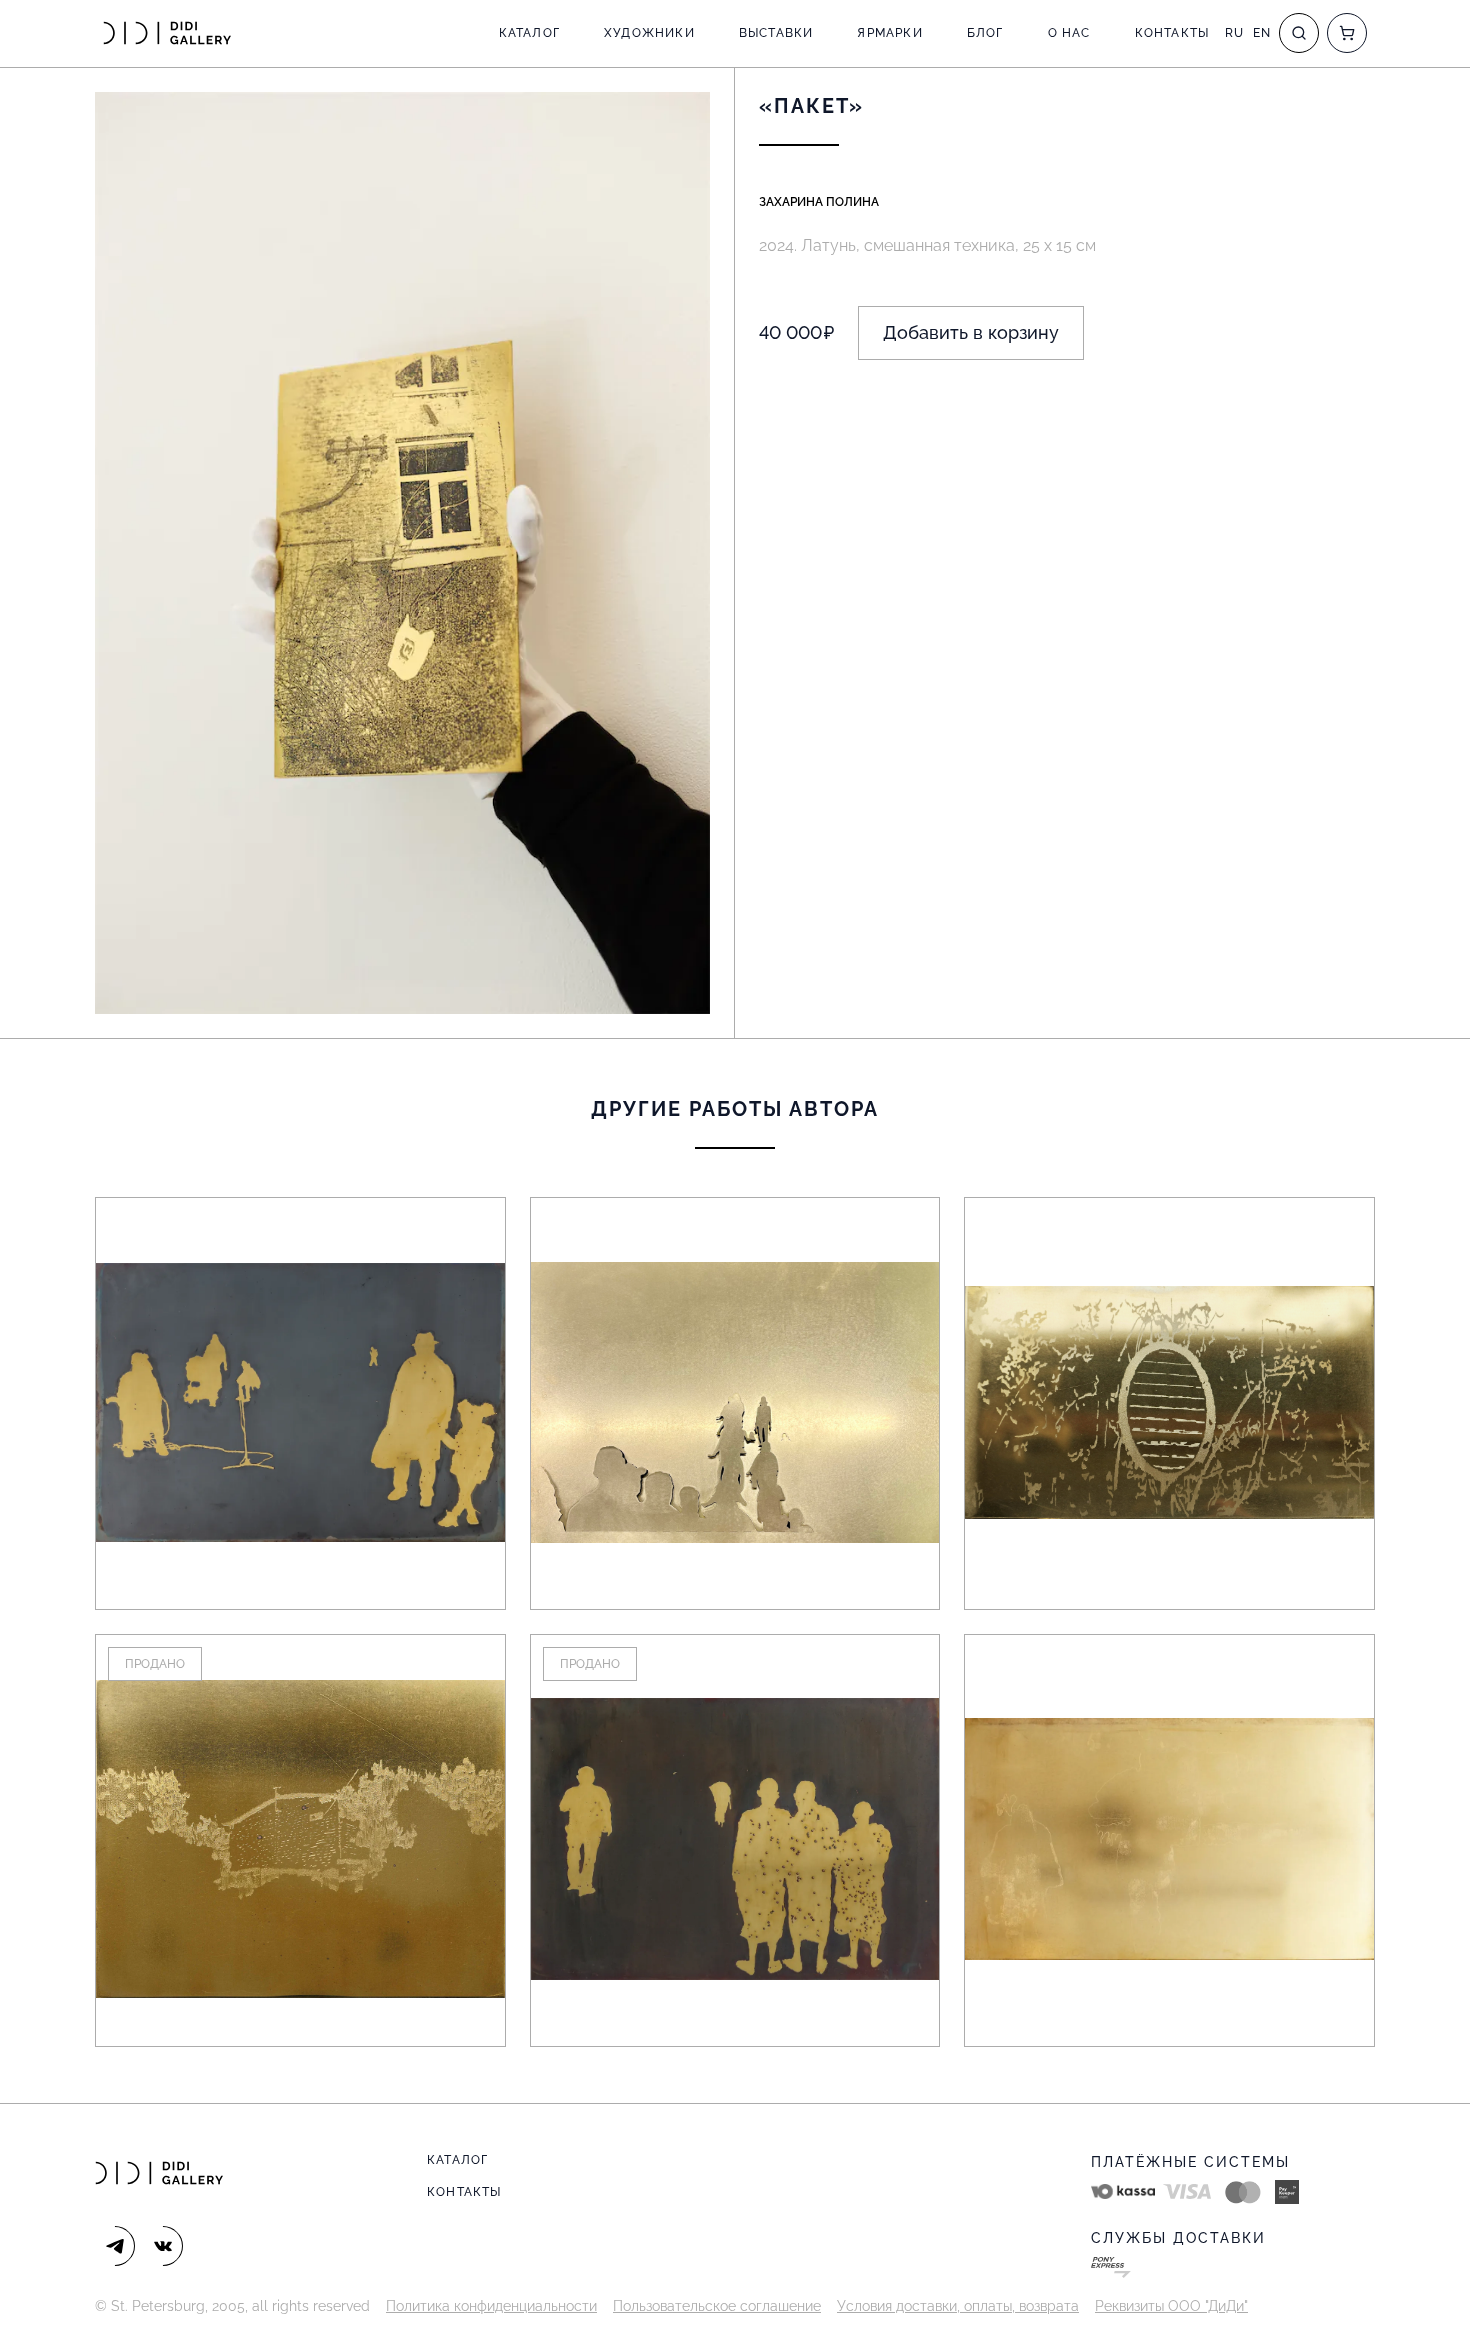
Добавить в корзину (971, 332)
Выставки (776, 33)
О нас (1069, 33)
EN (1262, 33)
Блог (985, 33)
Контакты (1172, 33)
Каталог (529, 33)
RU (1234, 33)
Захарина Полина (819, 202)
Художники (649, 33)
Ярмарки (889, 33)
